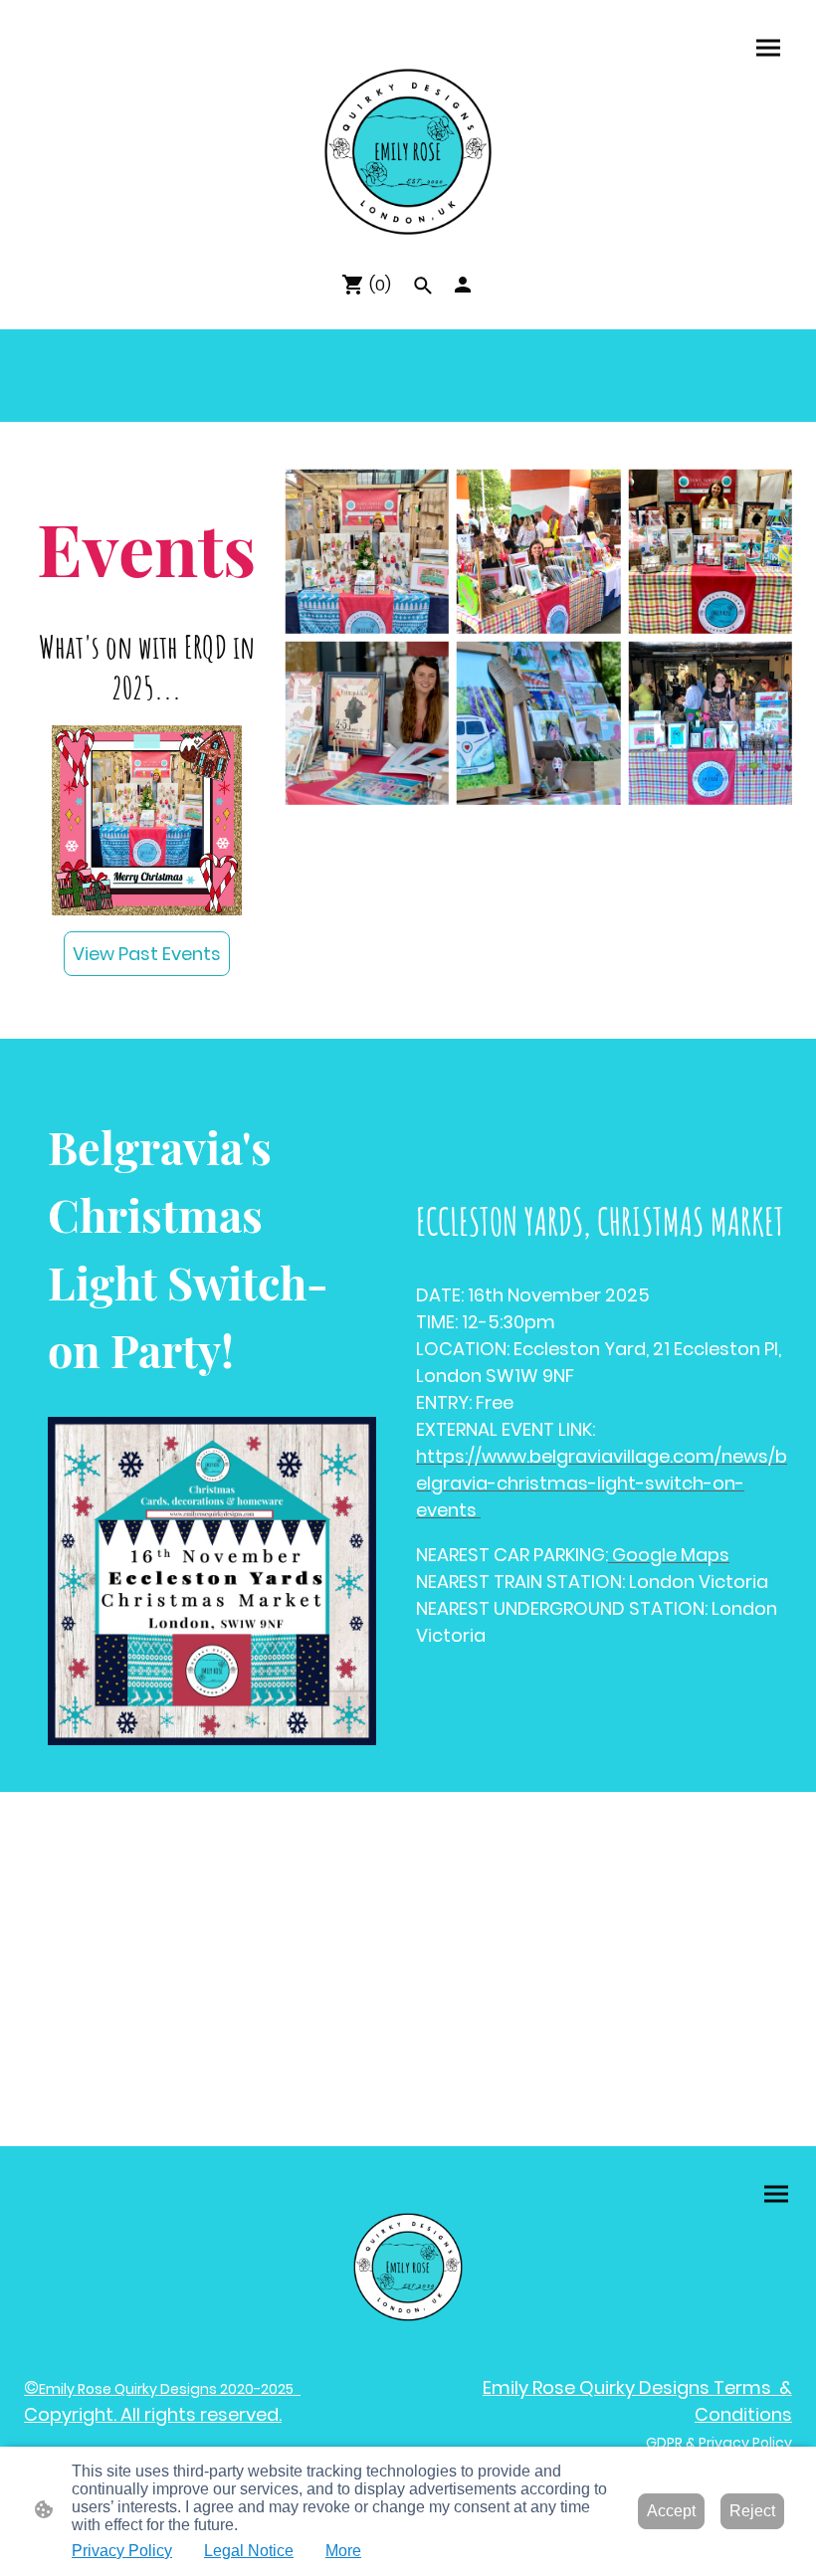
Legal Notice (249, 2551)
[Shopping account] (463, 285)
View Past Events (147, 954)
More (343, 2551)
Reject (752, 2511)
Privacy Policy (122, 2551)
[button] (423, 286)
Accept (671, 2511)
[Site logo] (408, 152)
